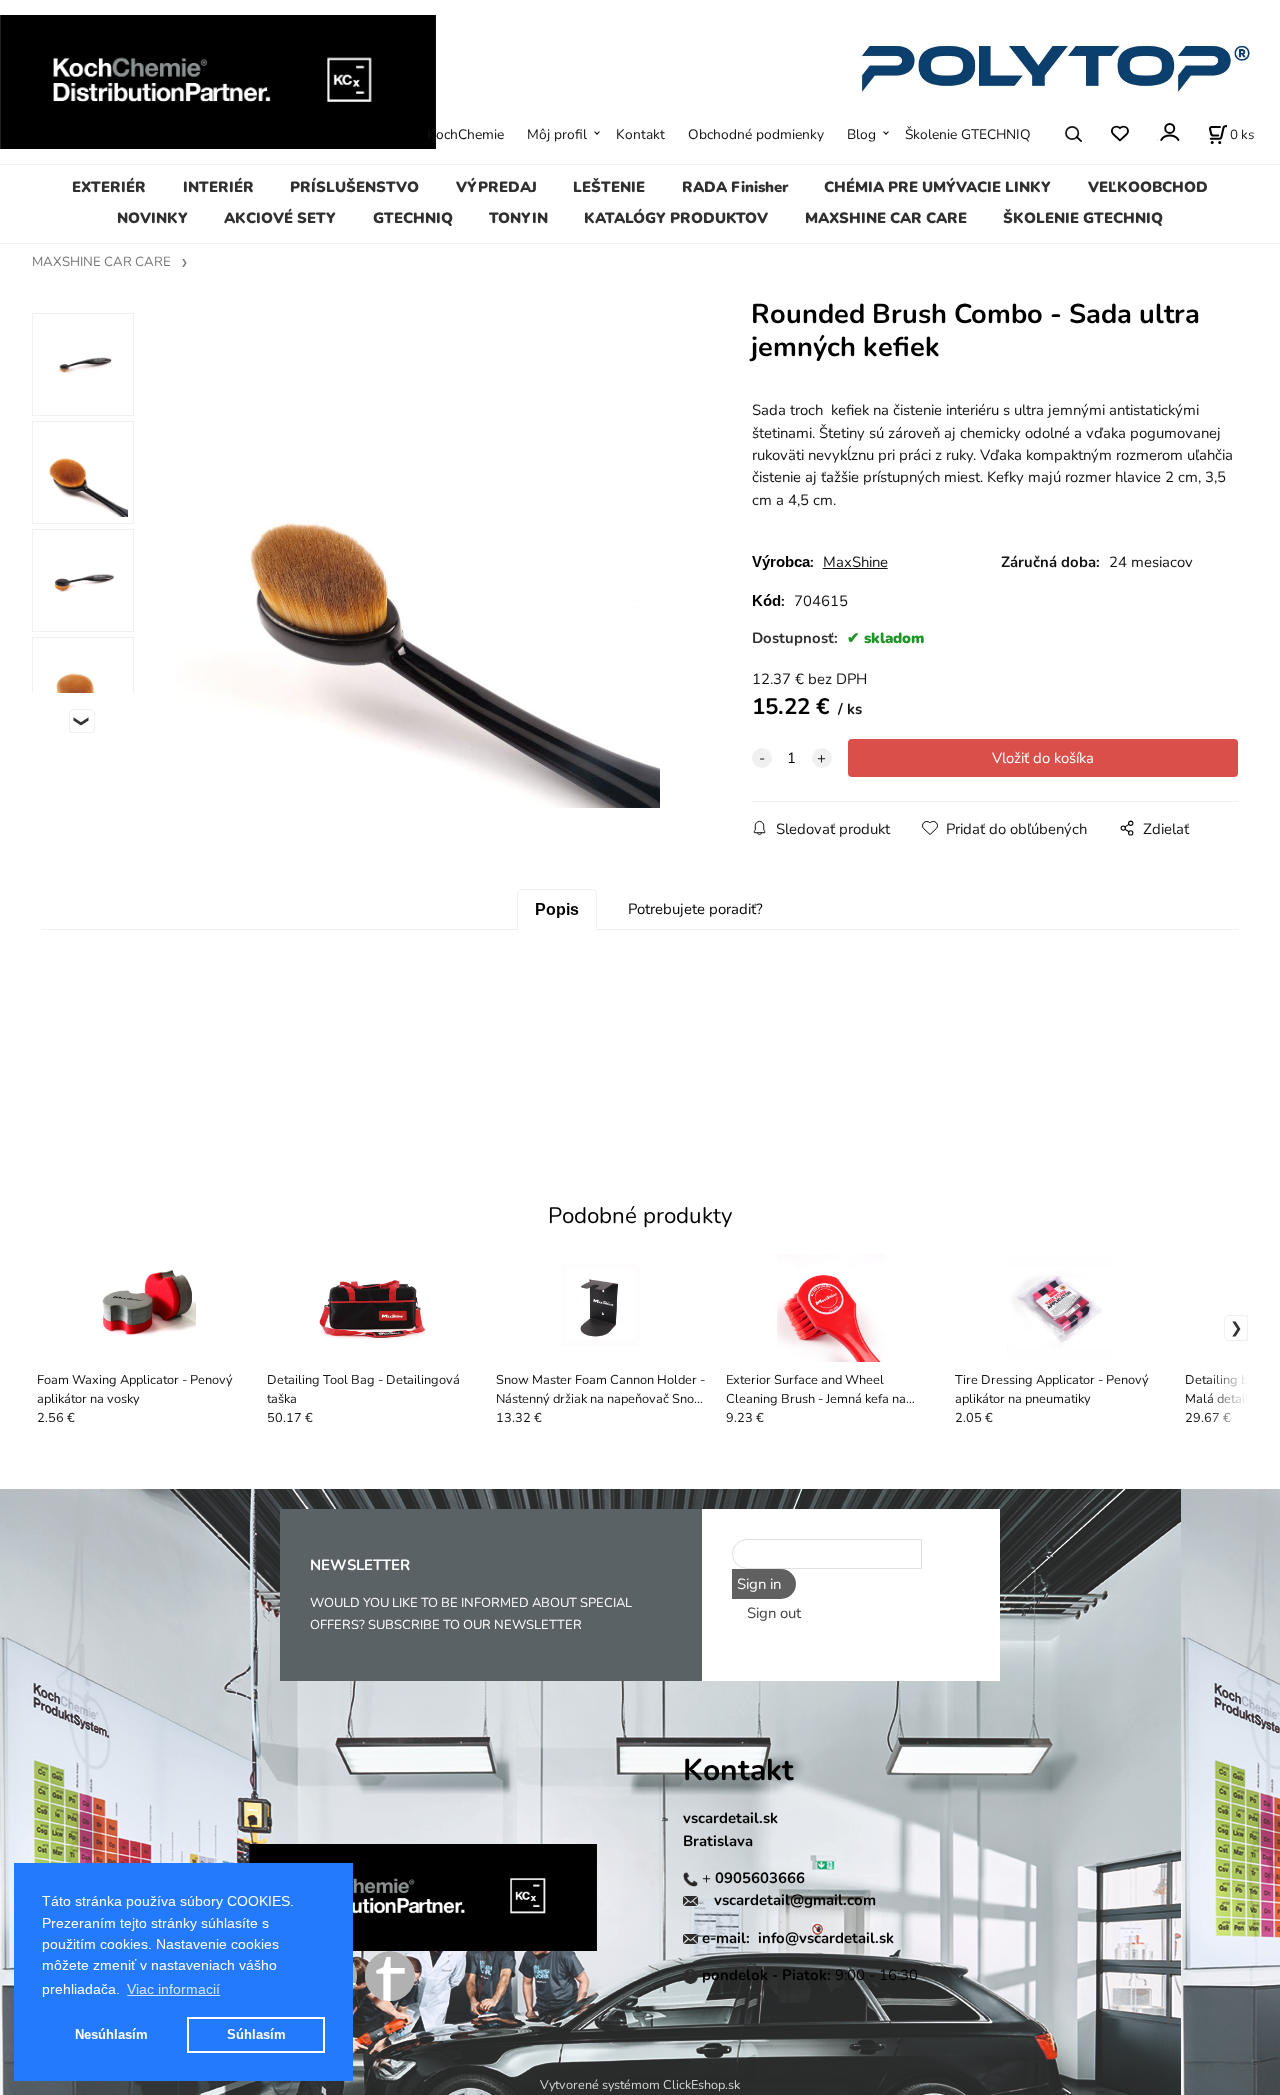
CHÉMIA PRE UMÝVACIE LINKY (937, 187)
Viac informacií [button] (173, 1989)
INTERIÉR (218, 187)
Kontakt (640, 134)
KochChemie (465, 134)
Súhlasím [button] (256, 2034)
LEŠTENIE (609, 187)
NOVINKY (152, 218)
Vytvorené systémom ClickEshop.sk (640, 2084)
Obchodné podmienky (756, 134)
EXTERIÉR (109, 187)
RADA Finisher (735, 187)
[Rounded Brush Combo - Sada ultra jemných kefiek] (417, 565)
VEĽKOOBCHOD (1148, 187)
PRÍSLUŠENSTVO (354, 187)
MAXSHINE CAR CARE (886, 218)
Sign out (774, 1613)
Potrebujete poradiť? (695, 909)
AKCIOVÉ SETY (280, 218)
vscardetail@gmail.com (795, 1900)
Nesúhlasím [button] (111, 2034)
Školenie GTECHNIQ (968, 134)
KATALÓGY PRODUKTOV (676, 218)
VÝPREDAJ (496, 187)
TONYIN (518, 218)
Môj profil (557, 134)
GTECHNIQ (413, 218)
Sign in (759, 1584)
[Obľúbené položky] (1119, 133)
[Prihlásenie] (1168, 132)
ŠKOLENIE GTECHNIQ (1083, 218)
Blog (861, 134)
